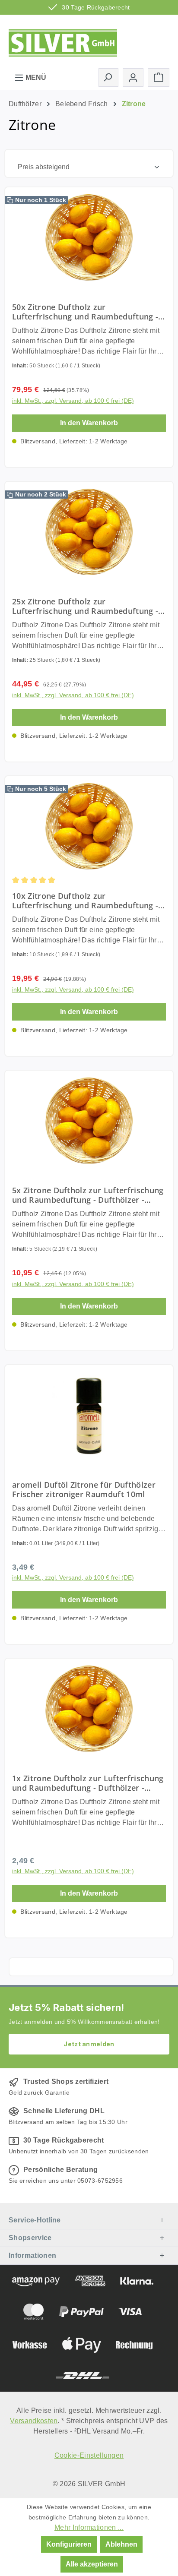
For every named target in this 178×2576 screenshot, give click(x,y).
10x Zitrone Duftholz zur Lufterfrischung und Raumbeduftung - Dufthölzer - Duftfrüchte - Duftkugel (85, 901)
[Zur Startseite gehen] (63, 40)
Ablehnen (121, 2544)
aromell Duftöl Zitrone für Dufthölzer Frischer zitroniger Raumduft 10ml (84, 1489)
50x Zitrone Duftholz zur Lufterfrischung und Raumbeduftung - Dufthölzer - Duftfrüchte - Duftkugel (85, 312)
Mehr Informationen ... (89, 2527)
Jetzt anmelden (89, 2044)
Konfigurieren (69, 2544)
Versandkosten (34, 2421)
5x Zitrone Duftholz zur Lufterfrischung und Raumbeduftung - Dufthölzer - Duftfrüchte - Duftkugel (88, 1195)
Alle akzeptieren (92, 2564)
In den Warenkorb (89, 423)
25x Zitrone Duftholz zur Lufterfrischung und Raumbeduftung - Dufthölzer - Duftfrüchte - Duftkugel (85, 606)
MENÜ (35, 77)
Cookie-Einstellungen (89, 2455)
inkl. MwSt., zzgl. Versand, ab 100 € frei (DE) (73, 401)
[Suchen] (108, 77)
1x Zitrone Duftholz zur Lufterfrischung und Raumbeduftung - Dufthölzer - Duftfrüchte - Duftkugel (88, 1783)
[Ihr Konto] (133, 77)
